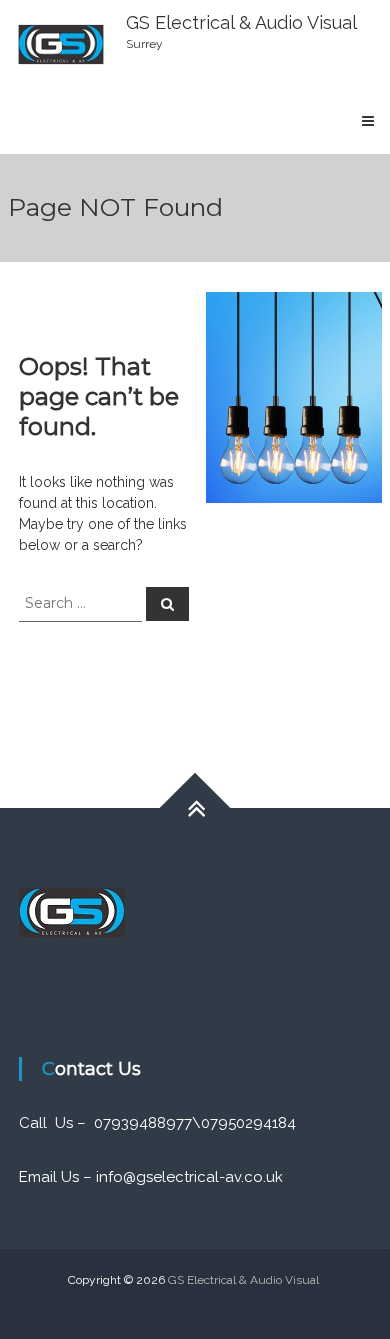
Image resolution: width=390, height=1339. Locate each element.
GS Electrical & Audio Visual (241, 22)
